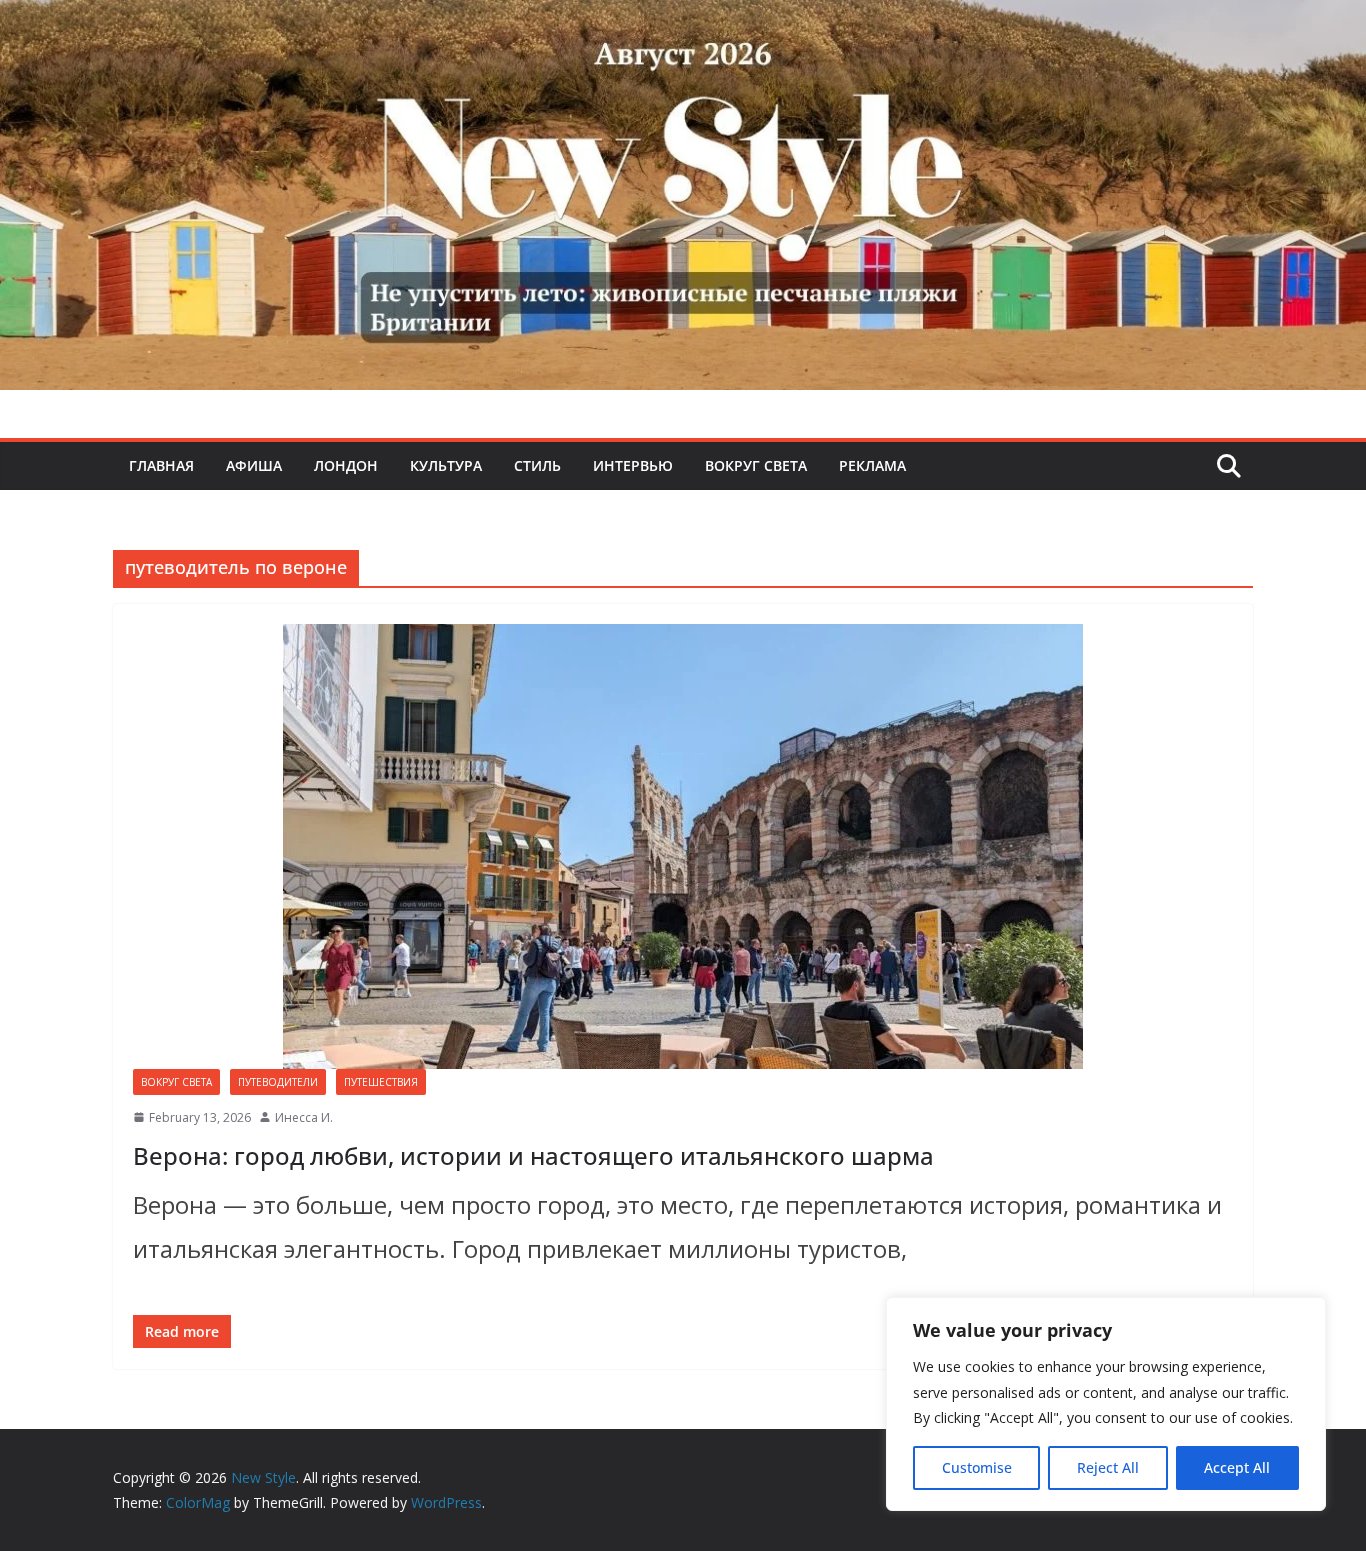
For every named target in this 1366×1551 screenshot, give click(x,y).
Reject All (1108, 1467)
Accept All (1237, 1467)
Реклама (872, 465)
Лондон (346, 465)
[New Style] (683, 21)
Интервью (633, 465)
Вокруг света (756, 465)
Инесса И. (304, 1117)
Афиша (254, 465)
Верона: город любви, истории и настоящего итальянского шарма (533, 1155)
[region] (1106, 1404)
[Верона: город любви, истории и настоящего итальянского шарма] (683, 846)
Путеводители (278, 1082)
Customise (977, 1467)
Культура (446, 465)
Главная (161, 465)
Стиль (537, 465)
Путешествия (381, 1082)
